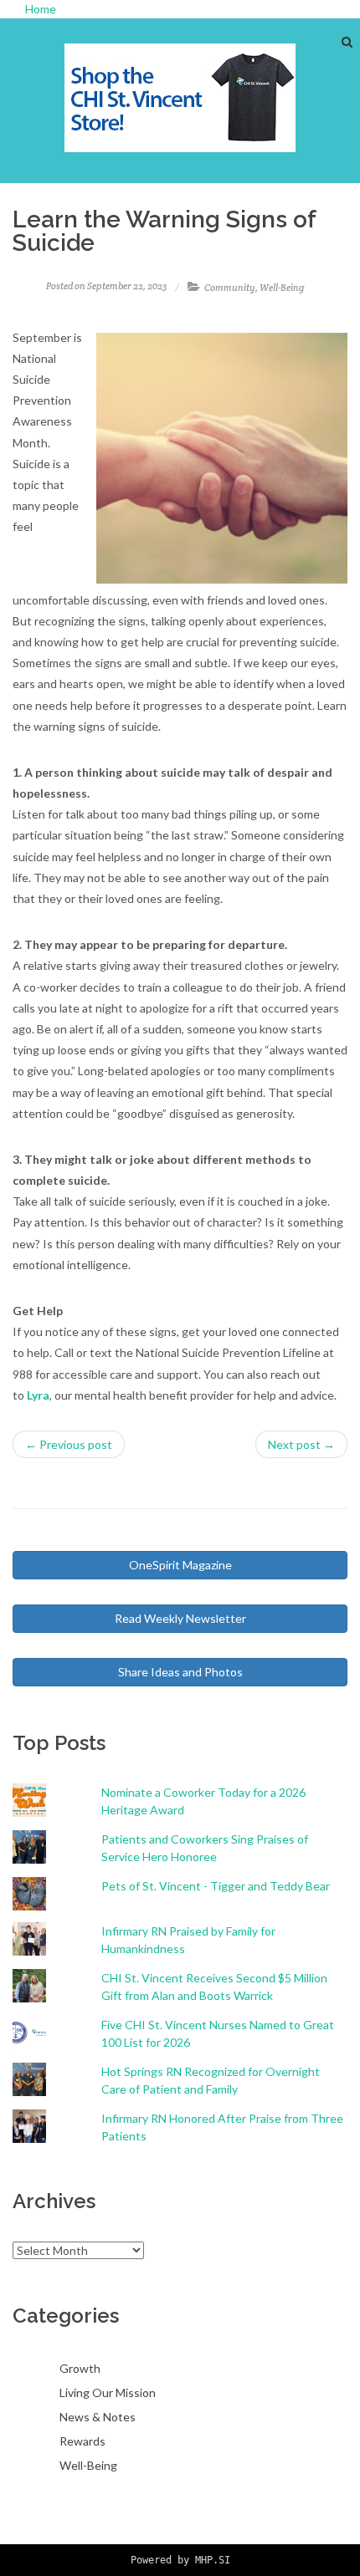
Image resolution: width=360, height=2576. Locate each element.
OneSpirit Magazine (180, 1565)
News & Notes (98, 2417)
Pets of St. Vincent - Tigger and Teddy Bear (216, 1886)
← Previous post (69, 1444)
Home (41, 9)
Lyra (38, 1395)
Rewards (82, 2441)
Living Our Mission (108, 2392)
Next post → (301, 1444)
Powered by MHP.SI (180, 2560)
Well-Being (282, 288)
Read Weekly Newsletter (180, 1618)
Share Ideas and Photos (180, 1672)
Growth (80, 2368)
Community (230, 288)
